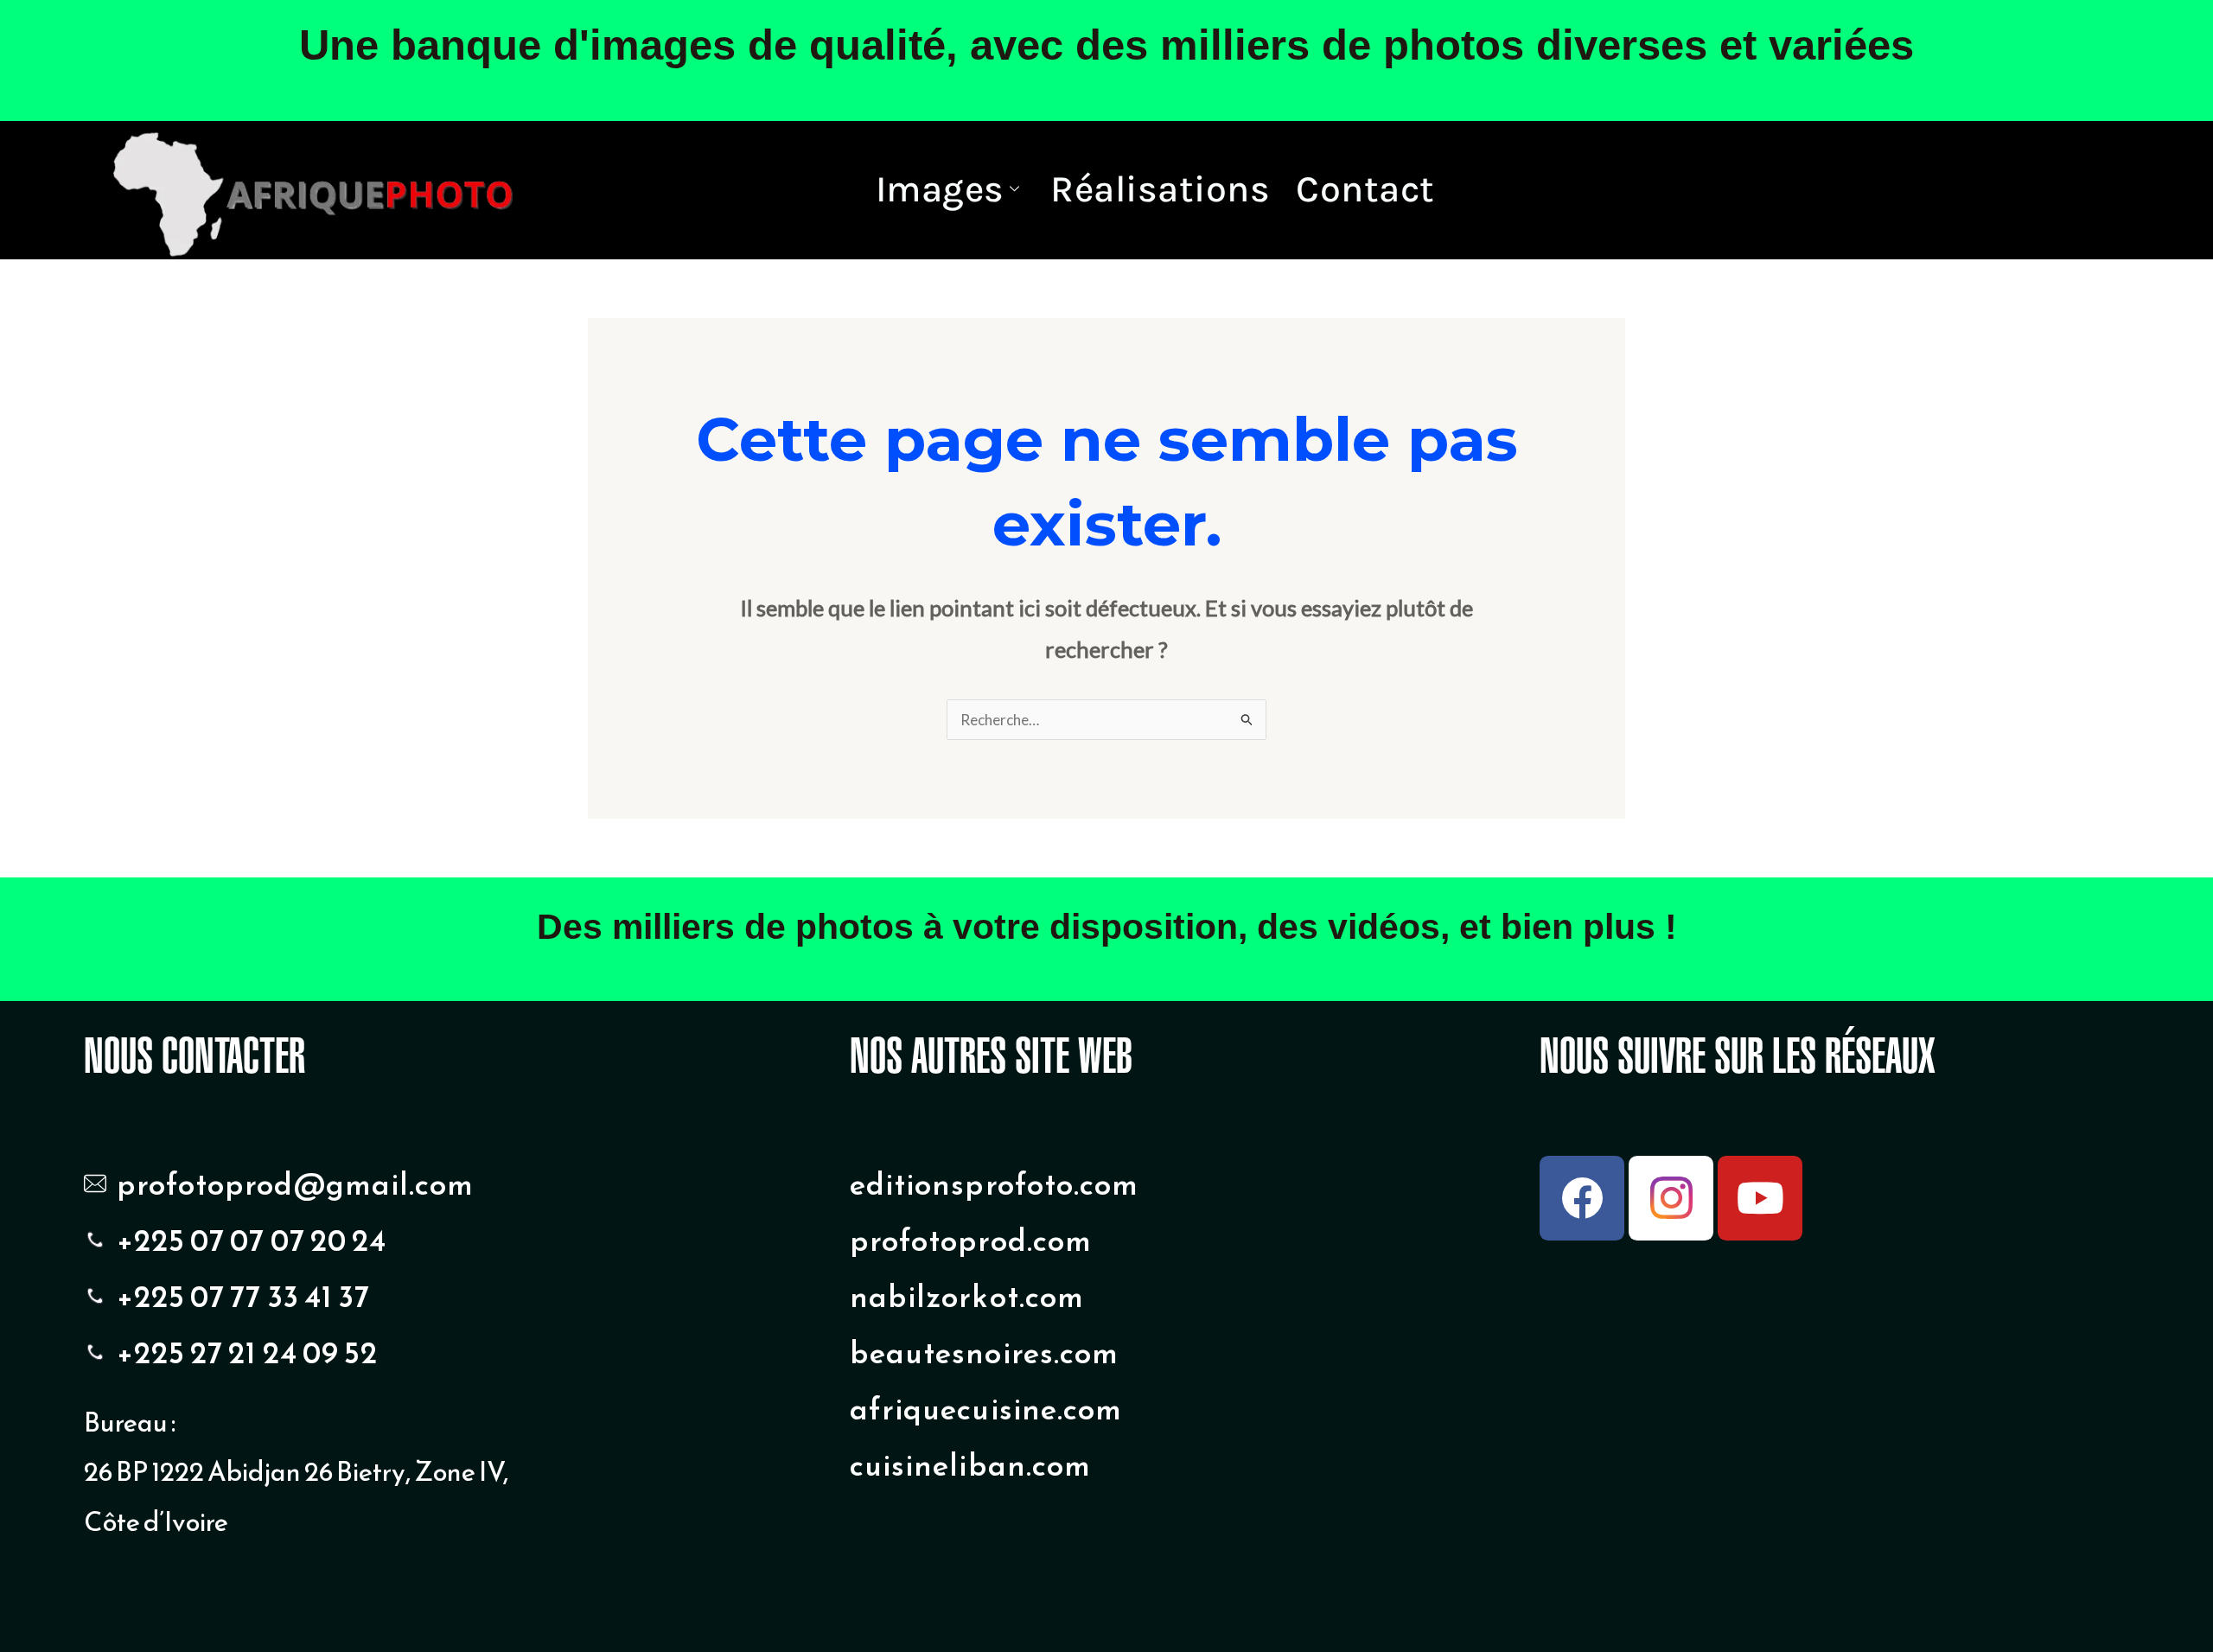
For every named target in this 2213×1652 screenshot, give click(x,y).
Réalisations (1160, 189)
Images (940, 189)
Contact (1365, 189)
